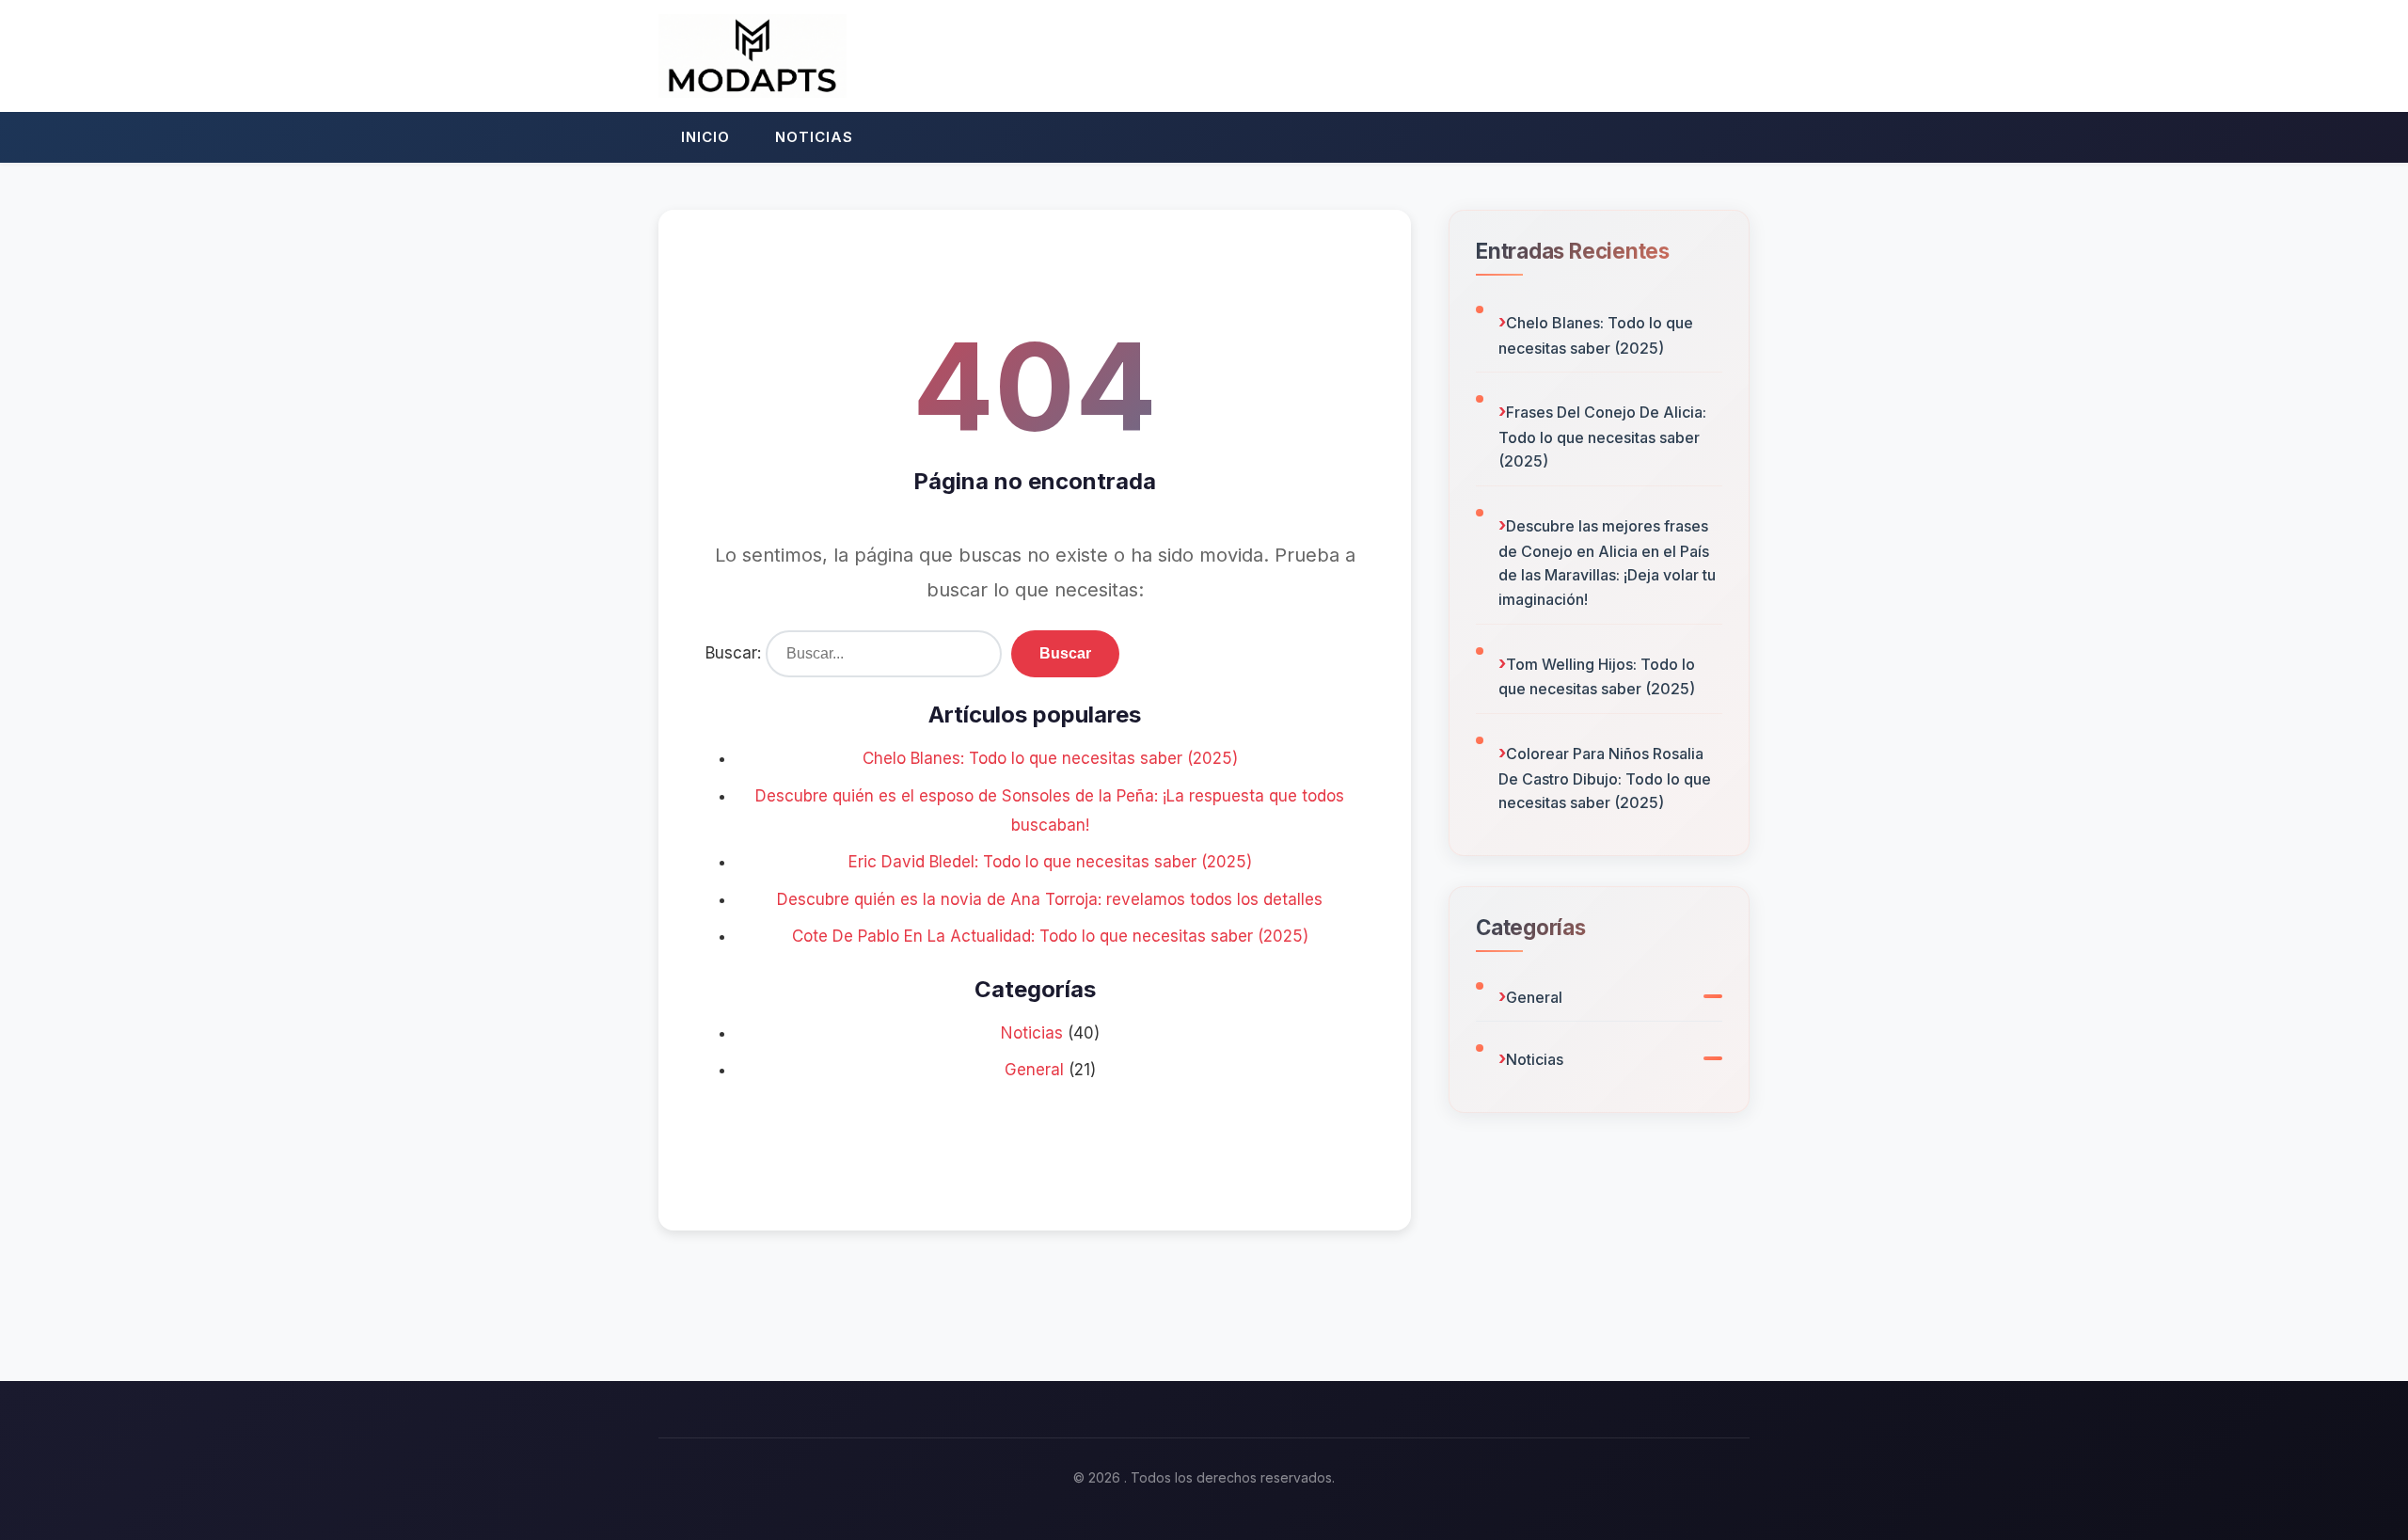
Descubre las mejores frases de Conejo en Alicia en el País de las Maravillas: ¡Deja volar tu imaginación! (1607, 563)
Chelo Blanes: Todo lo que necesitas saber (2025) (1050, 758)
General (1034, 1070)
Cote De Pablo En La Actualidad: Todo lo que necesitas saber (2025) (1050, 936)
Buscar (1065, 653)
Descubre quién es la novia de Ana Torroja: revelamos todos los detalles (1050, 899)
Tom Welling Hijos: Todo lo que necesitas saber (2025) (1597, 677)
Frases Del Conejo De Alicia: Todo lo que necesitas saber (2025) (1602, 437)
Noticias (814, 137)
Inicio (705, 137)
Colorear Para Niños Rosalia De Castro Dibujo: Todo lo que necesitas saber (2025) (1605, 778)
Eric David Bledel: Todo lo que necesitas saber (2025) (1050, 862)
